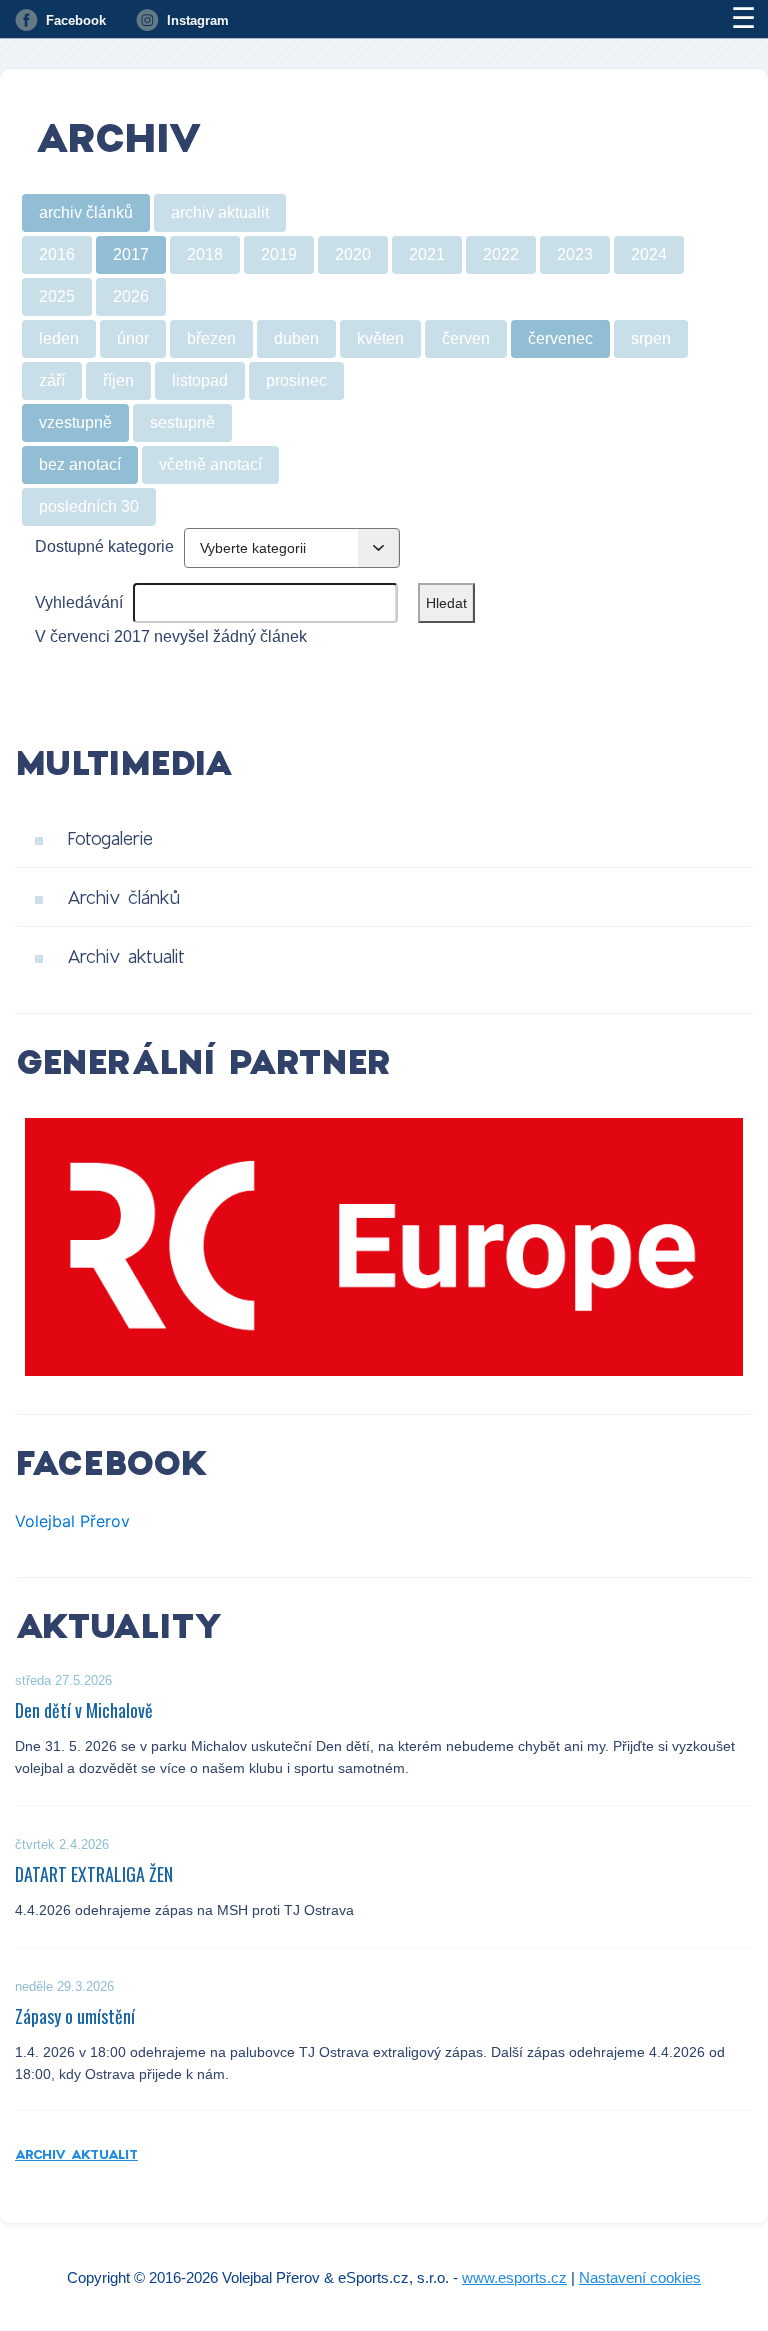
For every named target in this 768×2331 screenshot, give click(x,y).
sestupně (182, 422)
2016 (57, 254)
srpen (651, 338)
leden (59, 338)
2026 (131, 296)
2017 (131, 254)
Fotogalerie (110, 838)
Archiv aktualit (126, 956)
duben (296, 338)
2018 (205, 254)
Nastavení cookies (640, 2277)
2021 (427, 254)
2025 (57, 296)
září (52, 380)
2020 (353, 254)
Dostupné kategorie (104, 546)
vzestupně (75, 422)
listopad (200, 380)
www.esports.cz (514, 2277)
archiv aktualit (220, 212)
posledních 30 (89, 506)
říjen (118, 380)
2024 (649, 254)
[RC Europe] (384, 1247)
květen (380, 338)
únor (133, 338)
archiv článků (86, 212)
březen (211, 338)
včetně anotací (210, 464)
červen (466, 338)
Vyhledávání (79, 602)
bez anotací (80, 464)
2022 (501, 254)
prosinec (296, 380)
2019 (279, 254)
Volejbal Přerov (72, 1521)
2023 (575, 254)
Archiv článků (123, 897)
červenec (560, 338)
